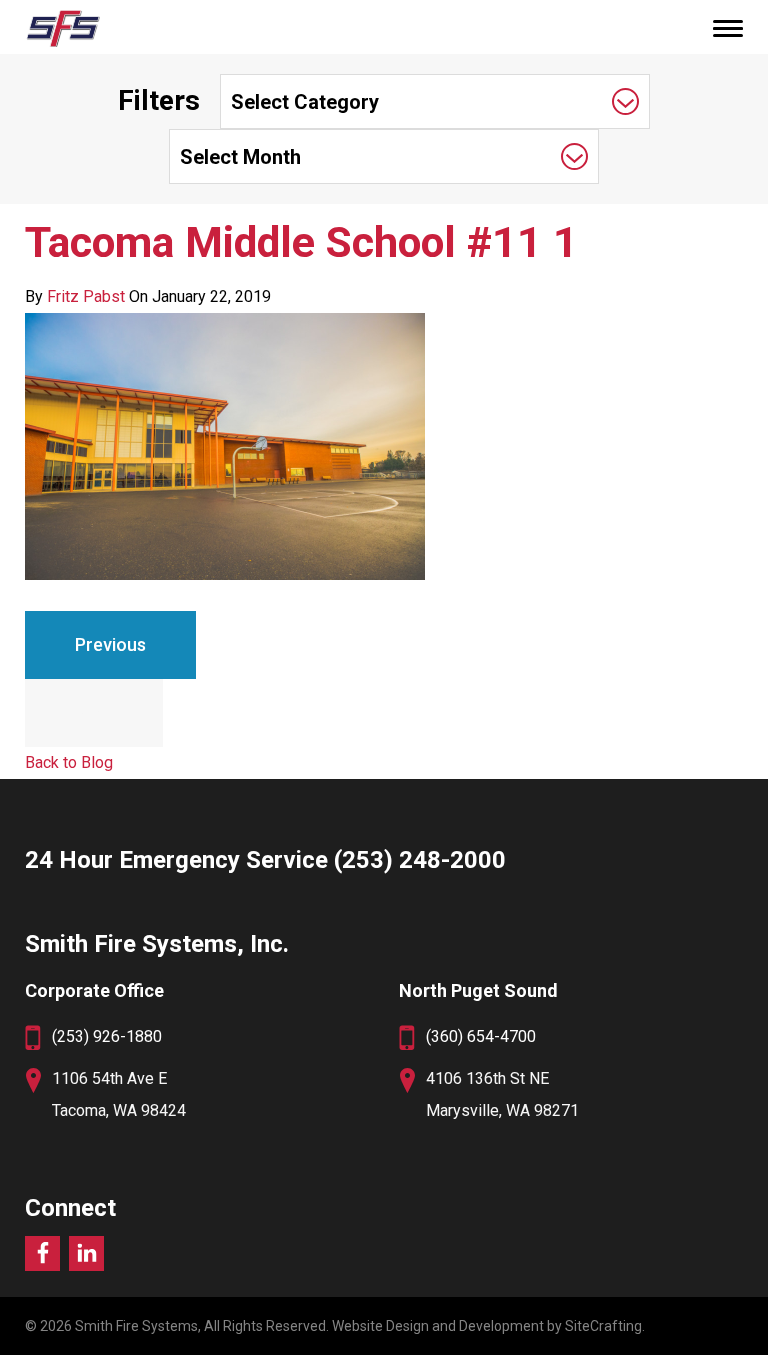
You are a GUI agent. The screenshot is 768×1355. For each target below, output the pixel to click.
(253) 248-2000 (420, 860)
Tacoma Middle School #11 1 (301, 242)
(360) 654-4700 (481, 1036)
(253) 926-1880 (107, 1036)
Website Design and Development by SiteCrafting (487, 1326)
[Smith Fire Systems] (62, 28)
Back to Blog (69, 762)
